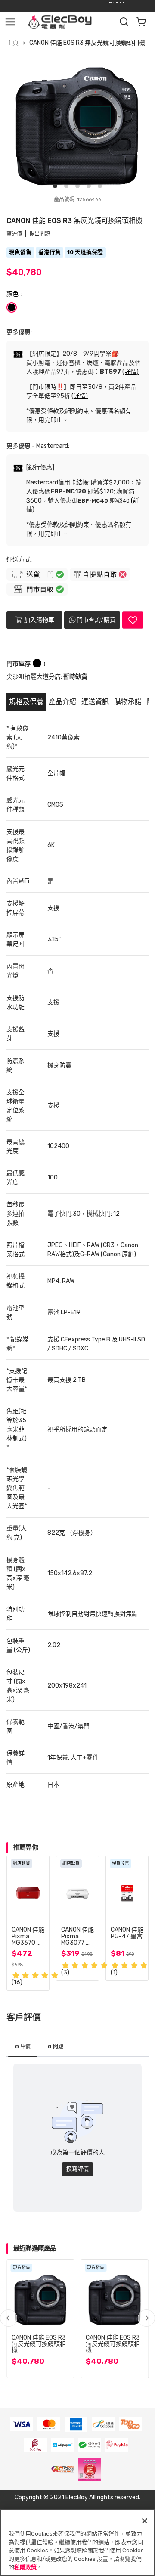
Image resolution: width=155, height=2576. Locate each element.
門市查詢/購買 (96, 620)
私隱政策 (25, 2567)
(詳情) (130, 372)
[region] (77, 2542)
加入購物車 (39, 619)
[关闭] (145, 2521)
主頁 (12, 43)
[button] (146, 2318)
